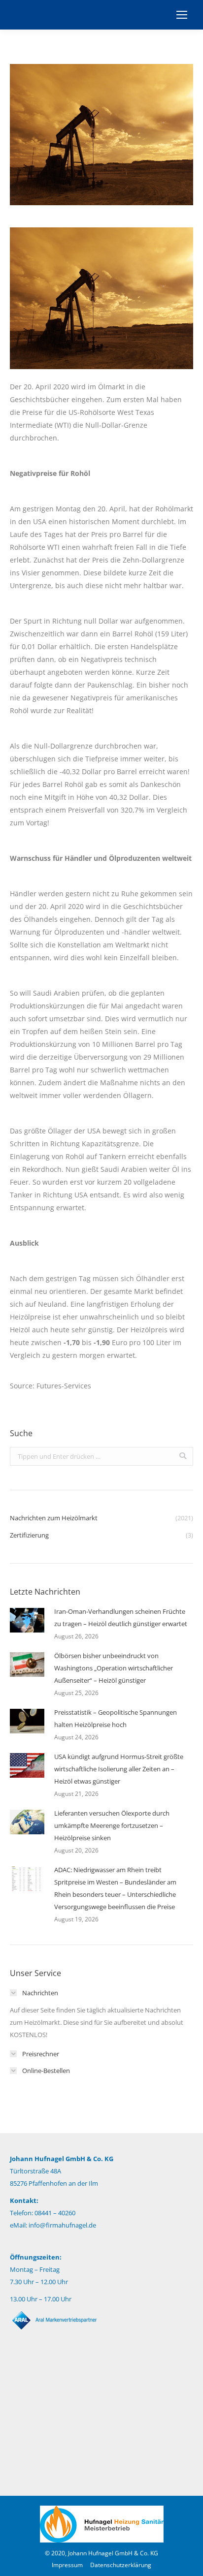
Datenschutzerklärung (121, 2565)
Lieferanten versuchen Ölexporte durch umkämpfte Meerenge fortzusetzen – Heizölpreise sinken (112, 1825)
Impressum (67, 2565)
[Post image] (27, 1620)
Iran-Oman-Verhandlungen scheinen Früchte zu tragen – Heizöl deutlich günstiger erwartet (121, 1618)
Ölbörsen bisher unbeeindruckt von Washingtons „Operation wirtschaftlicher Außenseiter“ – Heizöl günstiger (114, 1668)
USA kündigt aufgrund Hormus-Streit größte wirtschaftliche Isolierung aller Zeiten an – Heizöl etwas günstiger (119, 1769)
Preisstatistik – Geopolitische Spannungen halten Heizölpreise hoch (116, 1718)
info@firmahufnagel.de (62, 2225)
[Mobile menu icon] (182, 15)
